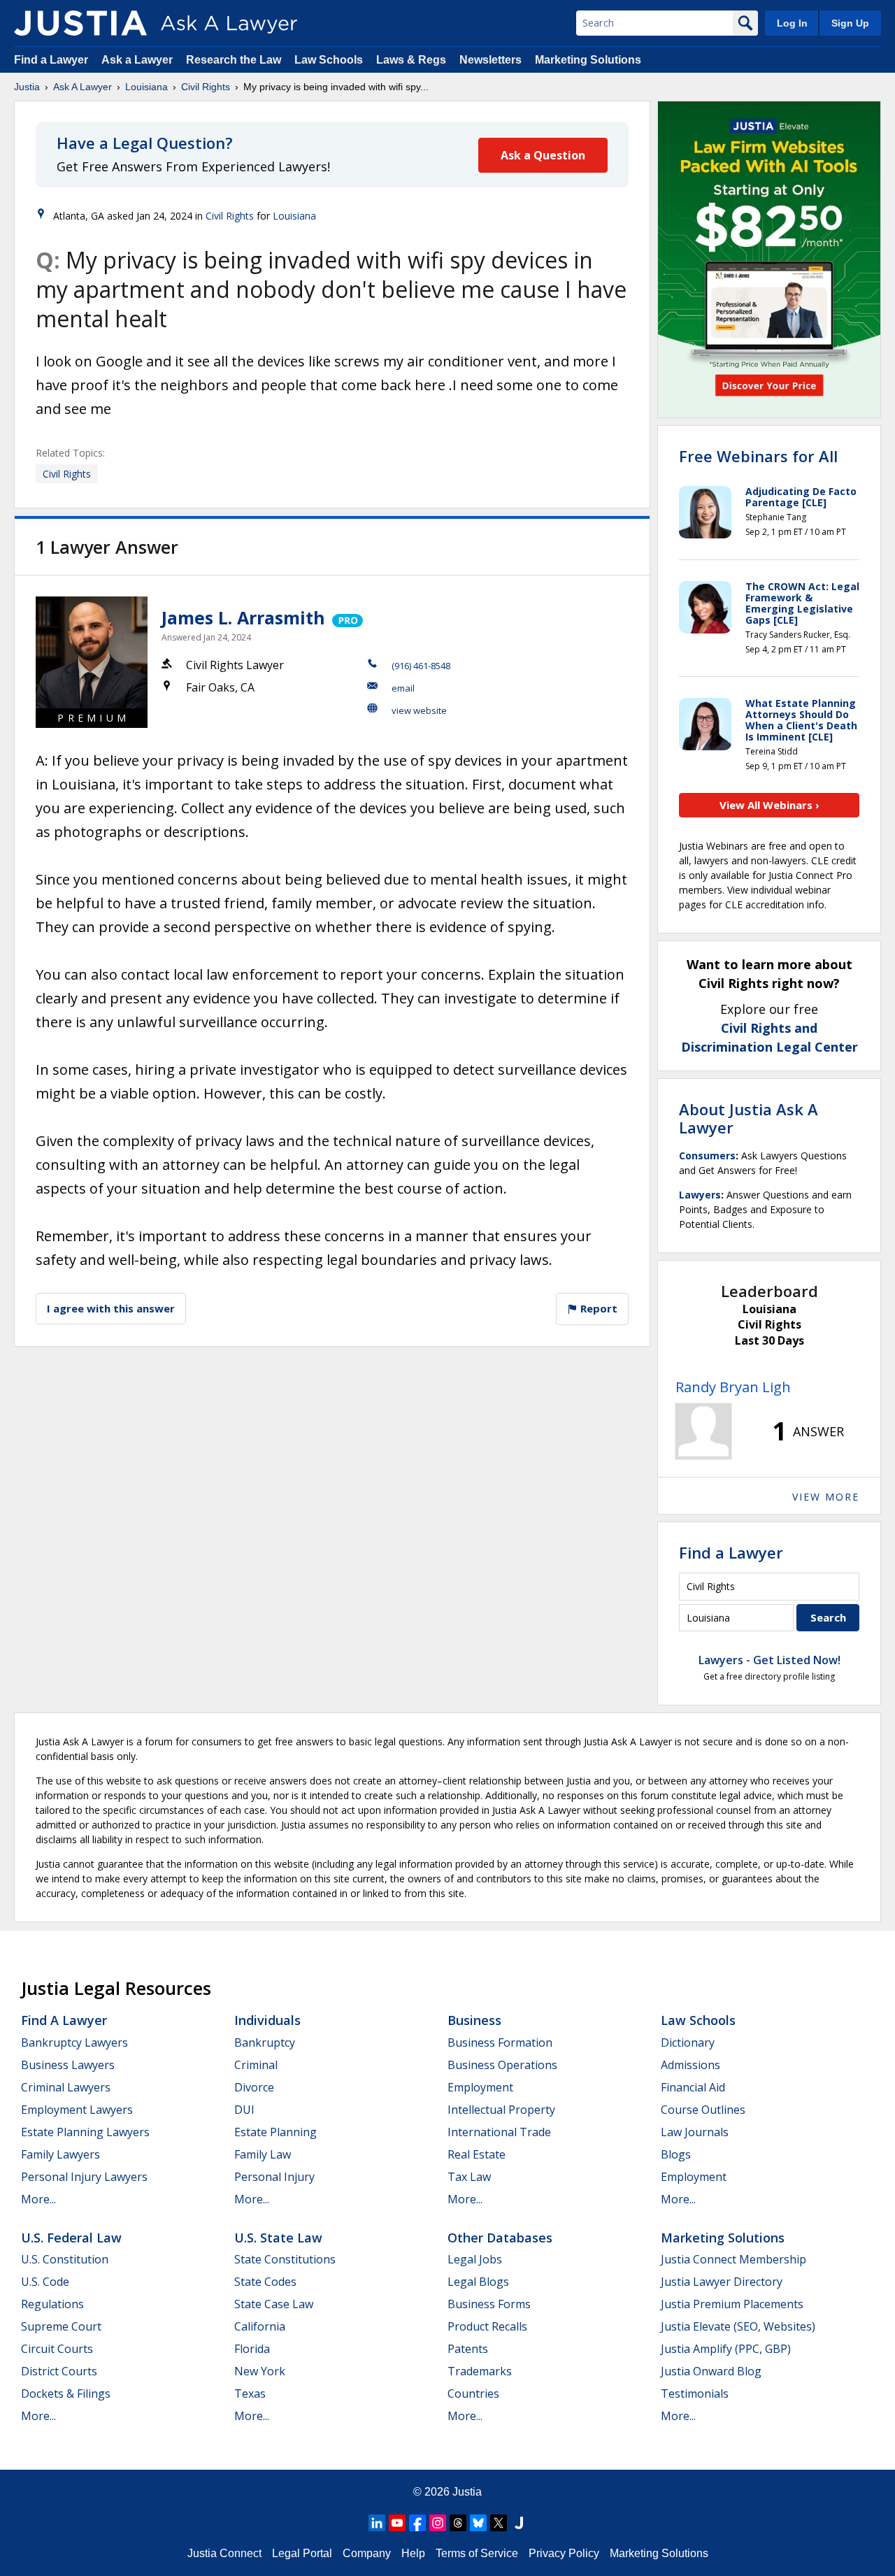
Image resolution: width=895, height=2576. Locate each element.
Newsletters (491, 60)
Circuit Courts (57, 2349)
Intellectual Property (501, 2110)
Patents (468, 2349)
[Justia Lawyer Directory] (519, 2523)
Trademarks (480, 2371)
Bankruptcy (265, 2042)
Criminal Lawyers (66, 2087)
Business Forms (489, 2304)
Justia (27, 87)
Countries (473, 2393)
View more (826, 1497)
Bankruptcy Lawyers (74, 2042)
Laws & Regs (411, 60)
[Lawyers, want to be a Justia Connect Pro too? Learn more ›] (346, 617)
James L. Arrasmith (243, 617)
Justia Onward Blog (711, 2371)
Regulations (52, 2304)
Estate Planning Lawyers (85, 2132)
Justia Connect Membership (733, 2259)
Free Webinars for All (758, 456)
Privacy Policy (564, 2553)
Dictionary (688, 2042)
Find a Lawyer (51, 60)
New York (260, 2371)
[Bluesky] (478, 2523)
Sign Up (850, 23)
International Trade (499, 2132)
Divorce (254, 2087)
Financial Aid (693, 2087)
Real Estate (477, 2154)
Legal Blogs (478, 2282)
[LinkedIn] (377, 2523)
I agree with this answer (111, 1308)
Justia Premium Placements (732, 2304)
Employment (480, 2087)
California (260, 2326)
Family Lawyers (60, 2154)
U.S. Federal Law (71, 2238)
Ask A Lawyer (83, 87)
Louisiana (146, 87)
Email (403, 688)
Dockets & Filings (66, 2393)
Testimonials (695, 2393)
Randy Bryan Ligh (733, 1387)
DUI (244, 2110)
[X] (499, 2523)
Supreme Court (61, 2326)
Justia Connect (224, 2553)
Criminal (256, 2065)
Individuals (267, 2020)
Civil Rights (206, 87)
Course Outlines (703, 2110)
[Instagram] (438, 2523)
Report (597, 1308)
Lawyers (700, 1195)
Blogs (676, 2154)
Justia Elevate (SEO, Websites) (738, 2326)
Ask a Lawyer (138, 60)
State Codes (265, 2282)
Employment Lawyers (77, 2110)
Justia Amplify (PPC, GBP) (726, 2349)
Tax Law (469, 2177)
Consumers (707, 1155)
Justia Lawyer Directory (722, 2282)
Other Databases (500, 2238)
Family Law (263, 2154)
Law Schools (329, 60)
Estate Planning (275, 2132)
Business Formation (500, 2042)
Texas (250, 2393)
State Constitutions (285, 2259)
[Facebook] (417, 2523)
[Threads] (458, 2523)
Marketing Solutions (588, 60)
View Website (419, 710)
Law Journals (695, 2132)
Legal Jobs (475, 2259)
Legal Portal (302, 2553)
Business (474, 2020)
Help (413, 2553)
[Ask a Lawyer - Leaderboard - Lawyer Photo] (703, 1431)
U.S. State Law (278, 2238)
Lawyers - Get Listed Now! (769, 1660)
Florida (252, 2349)
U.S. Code (45, 2282)
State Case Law (274, 2304)
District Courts (59, 2371)
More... (38, 2199)
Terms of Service (477, 2553)
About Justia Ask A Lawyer (749, 1118)
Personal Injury (274, 2177)
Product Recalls (487, 2326)
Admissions (690, 2065)
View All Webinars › (769, 805)
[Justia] (80, 23)
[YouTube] (397, 2523)
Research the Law (234, 60)
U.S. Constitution (65, 2259)
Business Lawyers (68, 2065)
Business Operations (502, 2065)
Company (367, 2553)
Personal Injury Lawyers (84, 2177)
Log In (792, 23)
